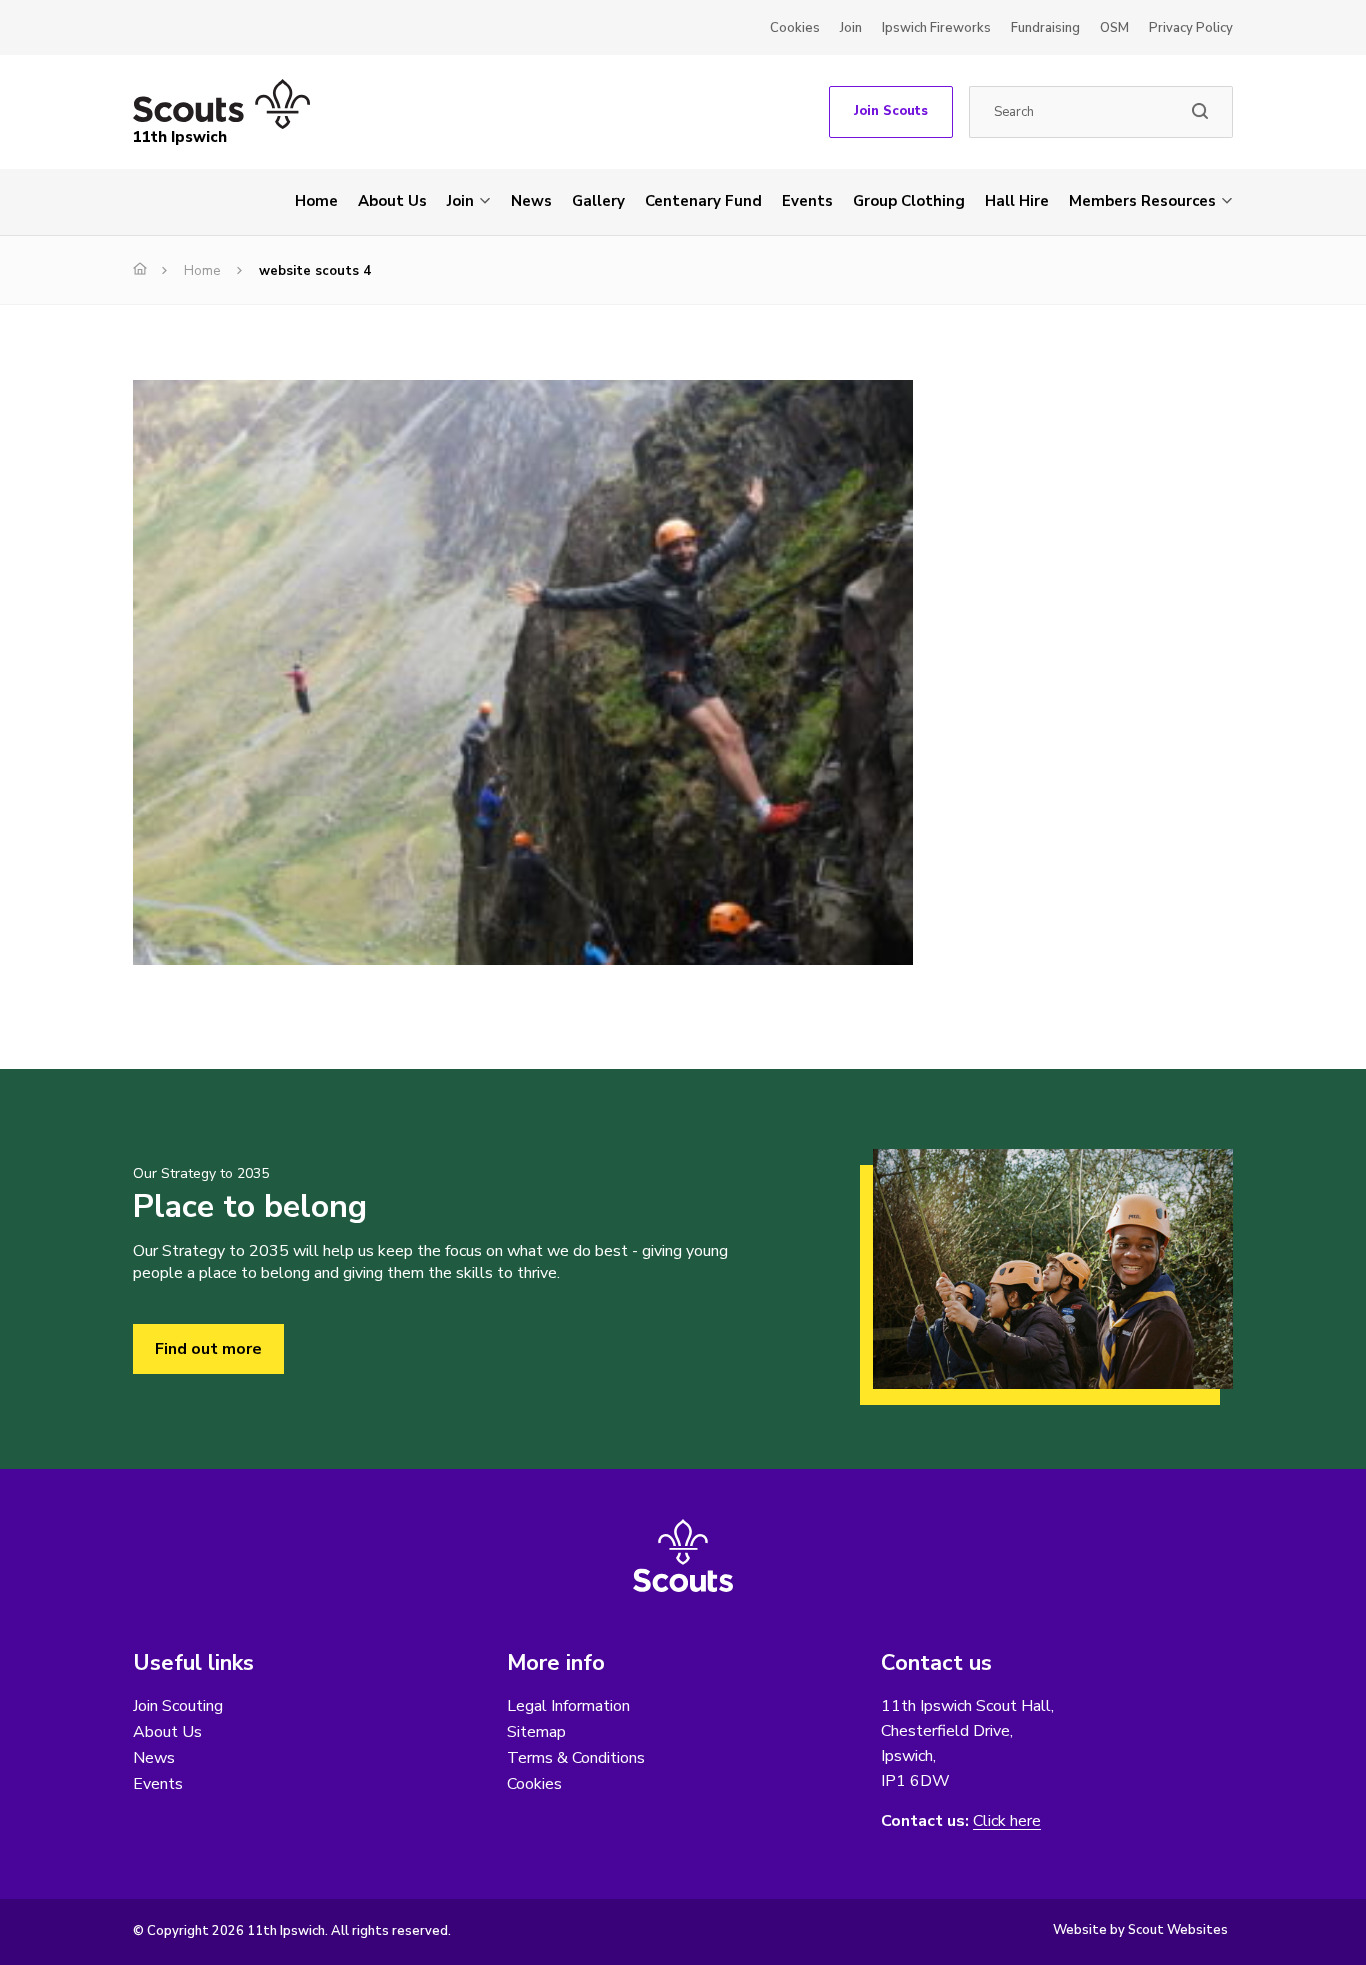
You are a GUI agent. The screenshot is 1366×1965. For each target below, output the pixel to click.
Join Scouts (891, 111)
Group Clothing (909, 201)
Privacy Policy (1191, 28)
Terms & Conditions (576, 1758)
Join (851, 28)
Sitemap (536, 1732)
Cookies (795, 28)
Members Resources (1142, 201)
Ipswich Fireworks (936, 28)
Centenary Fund (703, 201)
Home (316, 201)
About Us (392, 201)
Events (807, 201)
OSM (1114, 28)
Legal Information (568, 1706)
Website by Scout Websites (1140, 1930)
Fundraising (1045, 28)
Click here (1007, 1821)
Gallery (598, 201)
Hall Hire (1017, 201)
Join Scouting (178, 1706)
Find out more (208, 1349)
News (531, 201)
